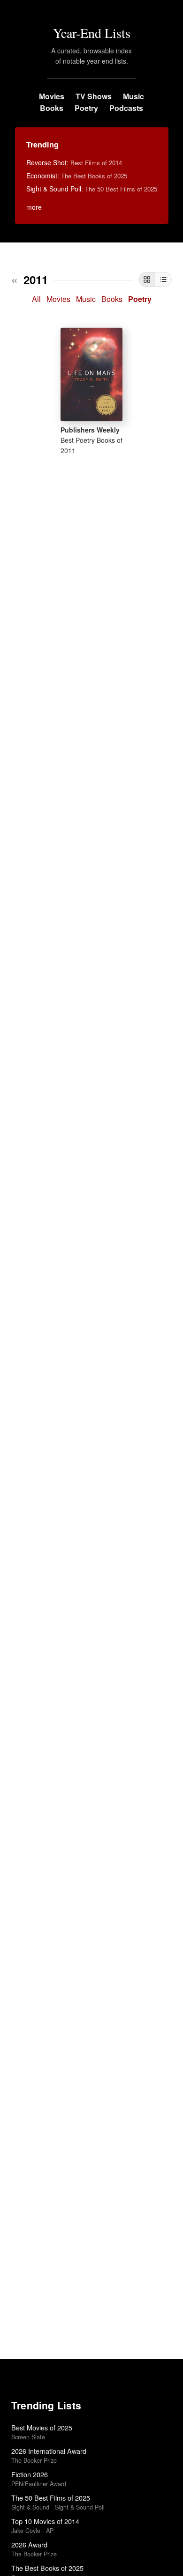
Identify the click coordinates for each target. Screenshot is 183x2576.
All (36, 299)
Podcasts (126, 108)
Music (133, 96)
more (34, 207)
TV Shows (94, 96)
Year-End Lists (92, 33)
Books (52, 108)
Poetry (86, 108)
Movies (52, 96)
